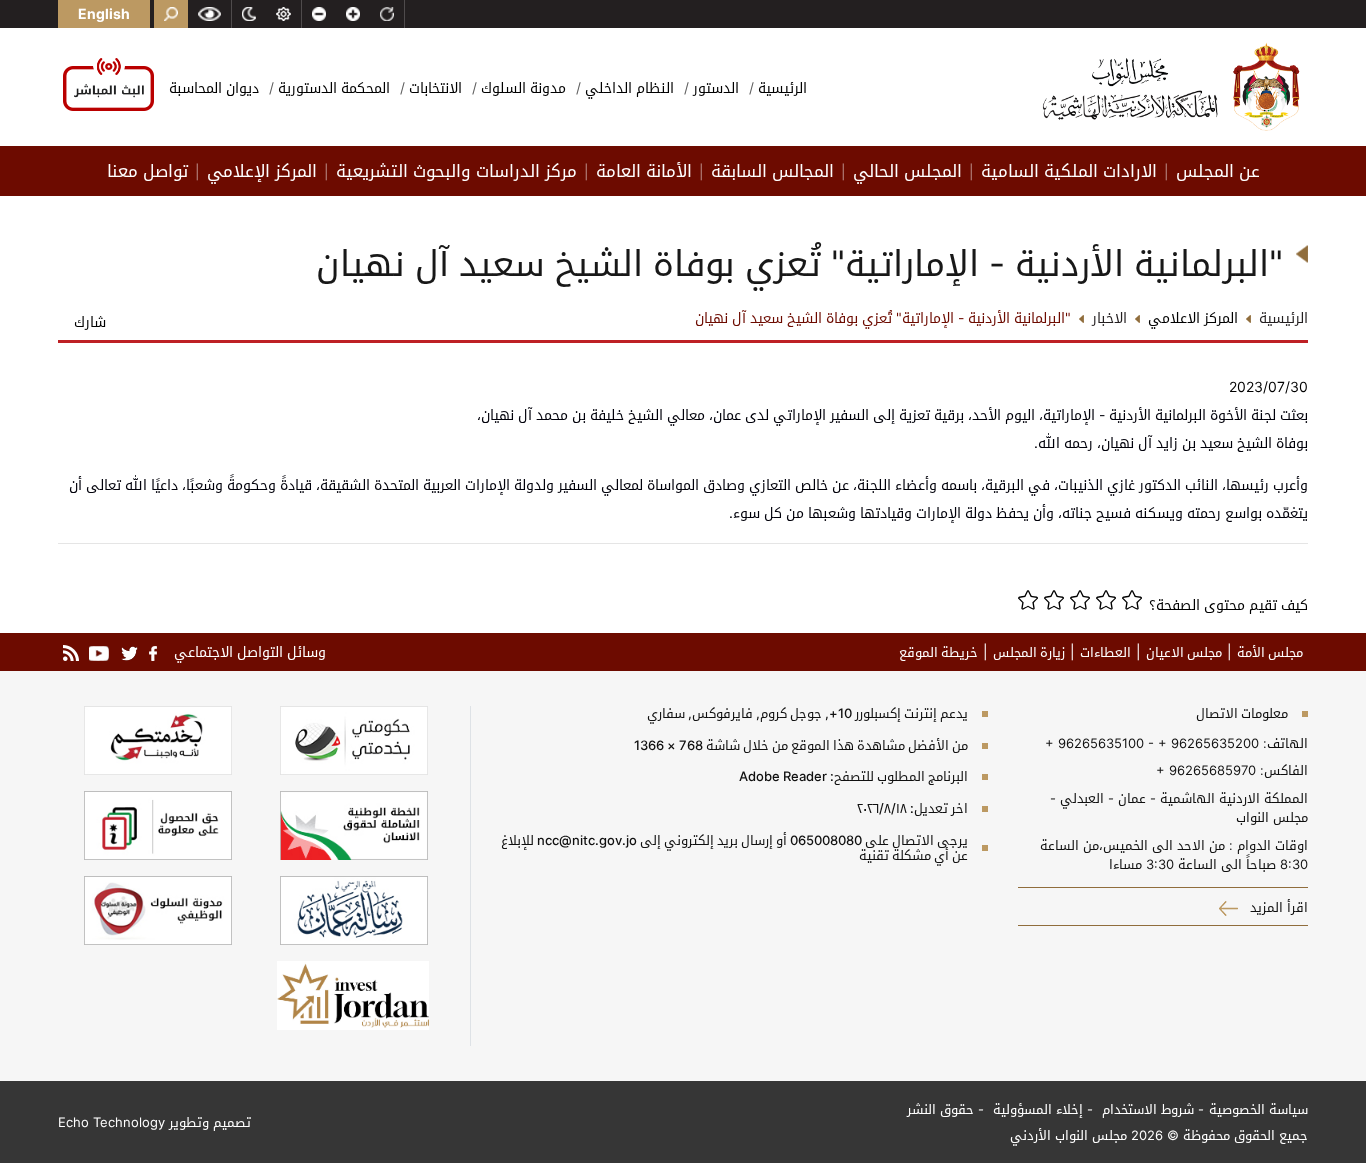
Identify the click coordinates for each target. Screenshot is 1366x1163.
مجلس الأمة (1270, 652)
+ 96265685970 (1206, 770)
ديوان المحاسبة (214, 87)
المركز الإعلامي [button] (262, 171)
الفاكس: (1284, 770)
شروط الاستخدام (1146, 1109)
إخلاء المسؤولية (1036, 1109)
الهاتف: (1283, 743)
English (104, 13)
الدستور (714, 87)
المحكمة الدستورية (332, 87)
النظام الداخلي (627, 87)
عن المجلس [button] (1218, 171)
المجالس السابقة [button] (772, 171)
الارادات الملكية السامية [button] (1069, 171)
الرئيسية (780, 87)
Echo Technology (111, 1122)
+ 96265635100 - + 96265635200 (1152, 743)
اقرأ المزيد (1277, 907)
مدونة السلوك (521, 87)
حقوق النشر (940, 1109)
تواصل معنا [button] (147, 171)
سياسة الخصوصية (1258, 1109)
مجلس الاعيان (1184, 652)
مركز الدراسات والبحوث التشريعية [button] (456, 171)
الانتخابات (433, 87)
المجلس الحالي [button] (907, 171)
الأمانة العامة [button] (644, 171)
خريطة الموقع (938, 652)
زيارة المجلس (1029, 652)
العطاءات (1105, 652)
